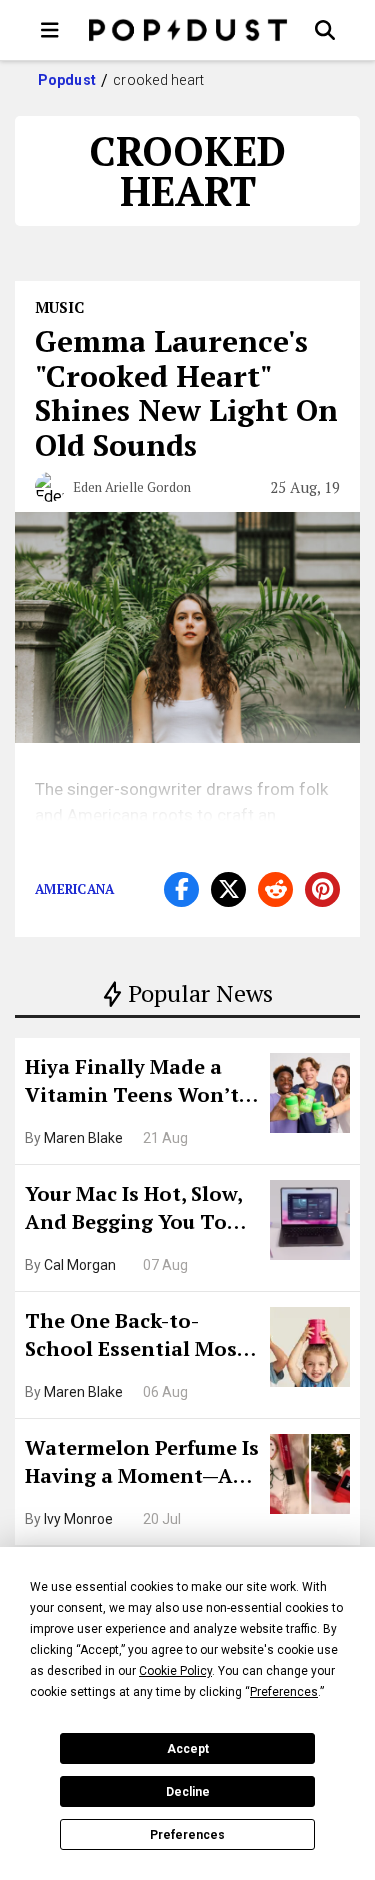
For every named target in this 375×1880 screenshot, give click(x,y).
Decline (188, 1792)
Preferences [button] (284, 1692)
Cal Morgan (80, 1265)
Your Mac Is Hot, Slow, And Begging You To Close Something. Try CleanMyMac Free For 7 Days (140, 1210)
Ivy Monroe (78, 1519)
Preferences (187, 1835)
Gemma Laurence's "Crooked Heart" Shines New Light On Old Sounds (186, 393)
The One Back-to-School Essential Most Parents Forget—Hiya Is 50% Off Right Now (141, 1337)
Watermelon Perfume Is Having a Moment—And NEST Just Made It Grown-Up (142, 1464)
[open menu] (50, 30)
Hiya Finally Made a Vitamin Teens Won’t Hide (132, 1083)
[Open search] (325, 30)
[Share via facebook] (181, 889)
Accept (188, 1749)
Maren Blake (83, 1138)
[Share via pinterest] (322, 889)
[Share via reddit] (275, 889)
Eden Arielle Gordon (132, 487)
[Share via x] (228, 889)
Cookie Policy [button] (175, 1671)
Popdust (67, 80)
